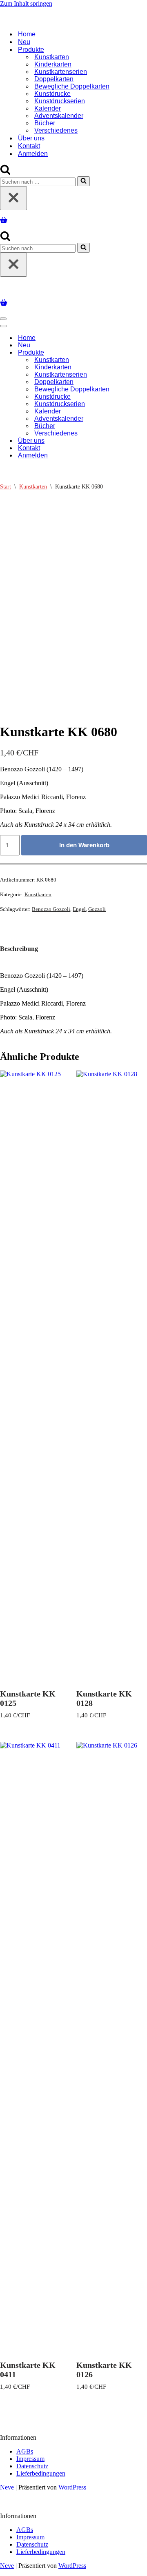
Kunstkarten (52, 57)
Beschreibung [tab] (19, 949)
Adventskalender (59, 116)
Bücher (45, 123)
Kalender (48, 108)
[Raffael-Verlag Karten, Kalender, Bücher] (73, 20)
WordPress (72, 2487)
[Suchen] (5, 172)
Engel (79, 909)
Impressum (30, 2459)
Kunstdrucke (52, 94)
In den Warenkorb (84, 845)
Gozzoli (97, 909)
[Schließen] (13, 198)
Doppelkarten (54, 79)
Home (27, 34)
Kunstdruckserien (60, 101)
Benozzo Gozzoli (51, 909)
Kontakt (29, 146)
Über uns (31, 138)
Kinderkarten (53, 64)
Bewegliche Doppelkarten (72, 86)
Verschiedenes (56, 130)
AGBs (25, 2451)
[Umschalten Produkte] (143, 353)
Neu (24, 42)
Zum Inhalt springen (26, 3)
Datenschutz (32, 2466)
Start (6, 487)
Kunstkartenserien (61, 72)
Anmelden (33, 154)
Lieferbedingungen (41, 2473)
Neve (7, 2487)
